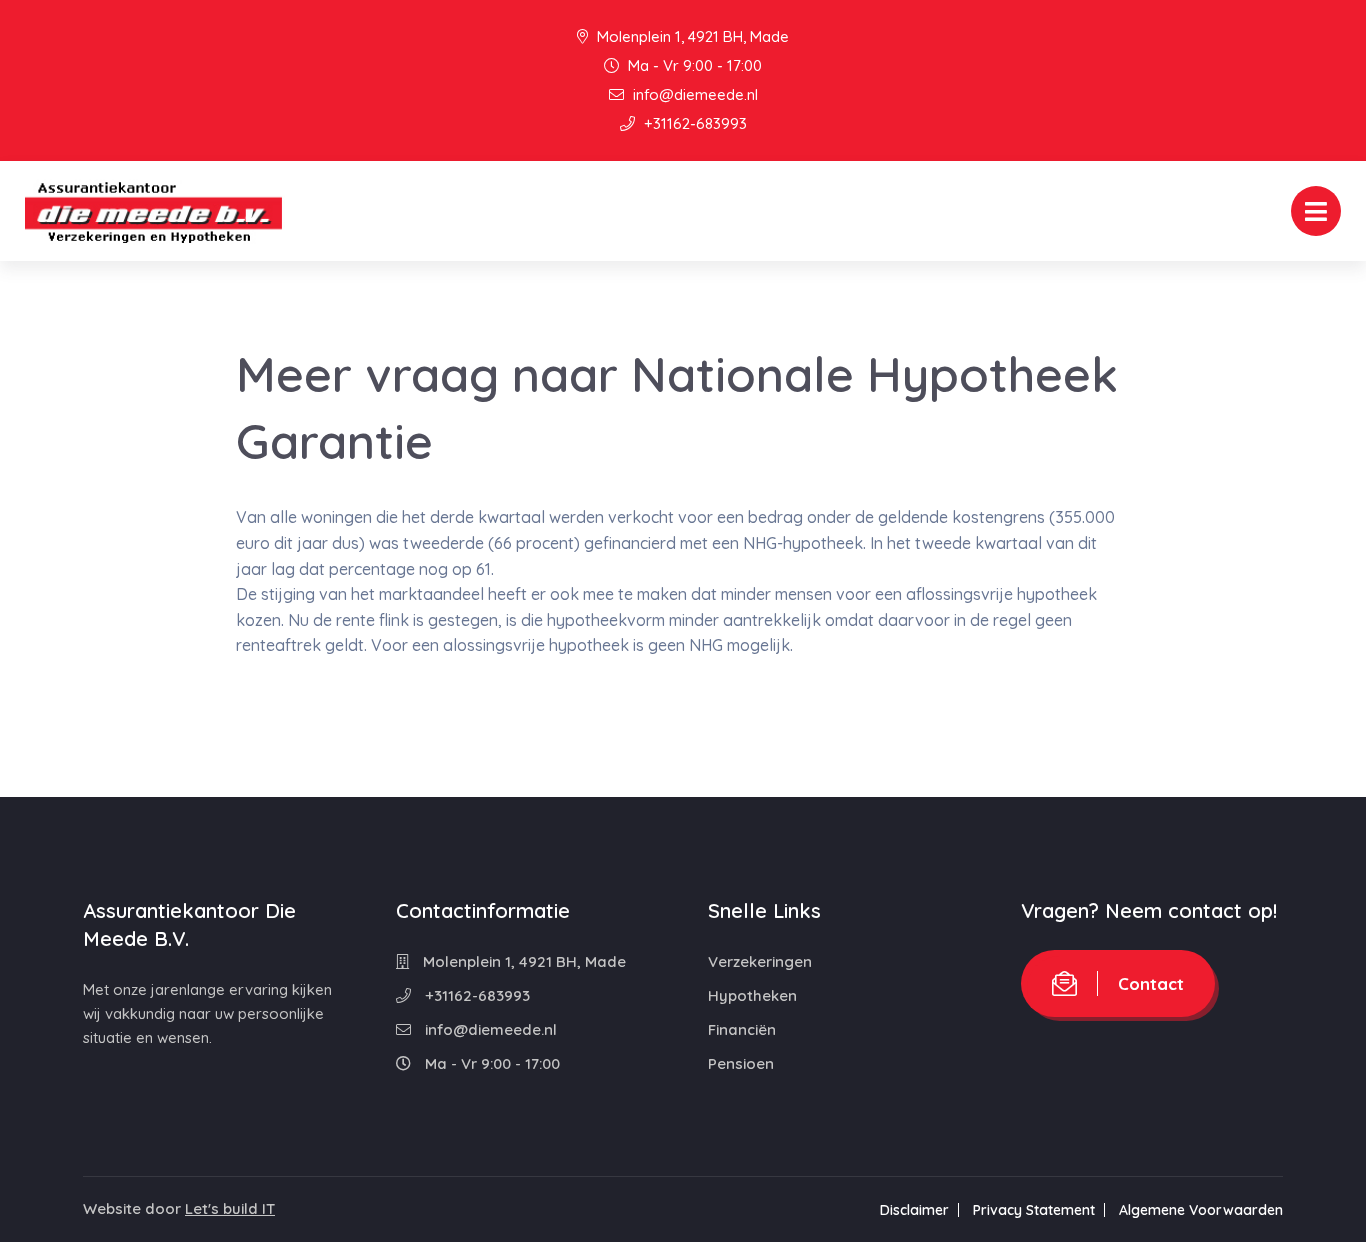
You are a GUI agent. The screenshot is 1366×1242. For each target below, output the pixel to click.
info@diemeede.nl (693, 94)
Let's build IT (230, 1208)
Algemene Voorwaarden (1201, 1210)
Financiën (742, 1029)
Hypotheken (752, 995)
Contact (1151, 983)
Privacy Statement (1034, 1210)
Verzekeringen (760, 961)
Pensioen (741, 1063)
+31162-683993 (693, 123)
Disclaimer (914, 1210)
